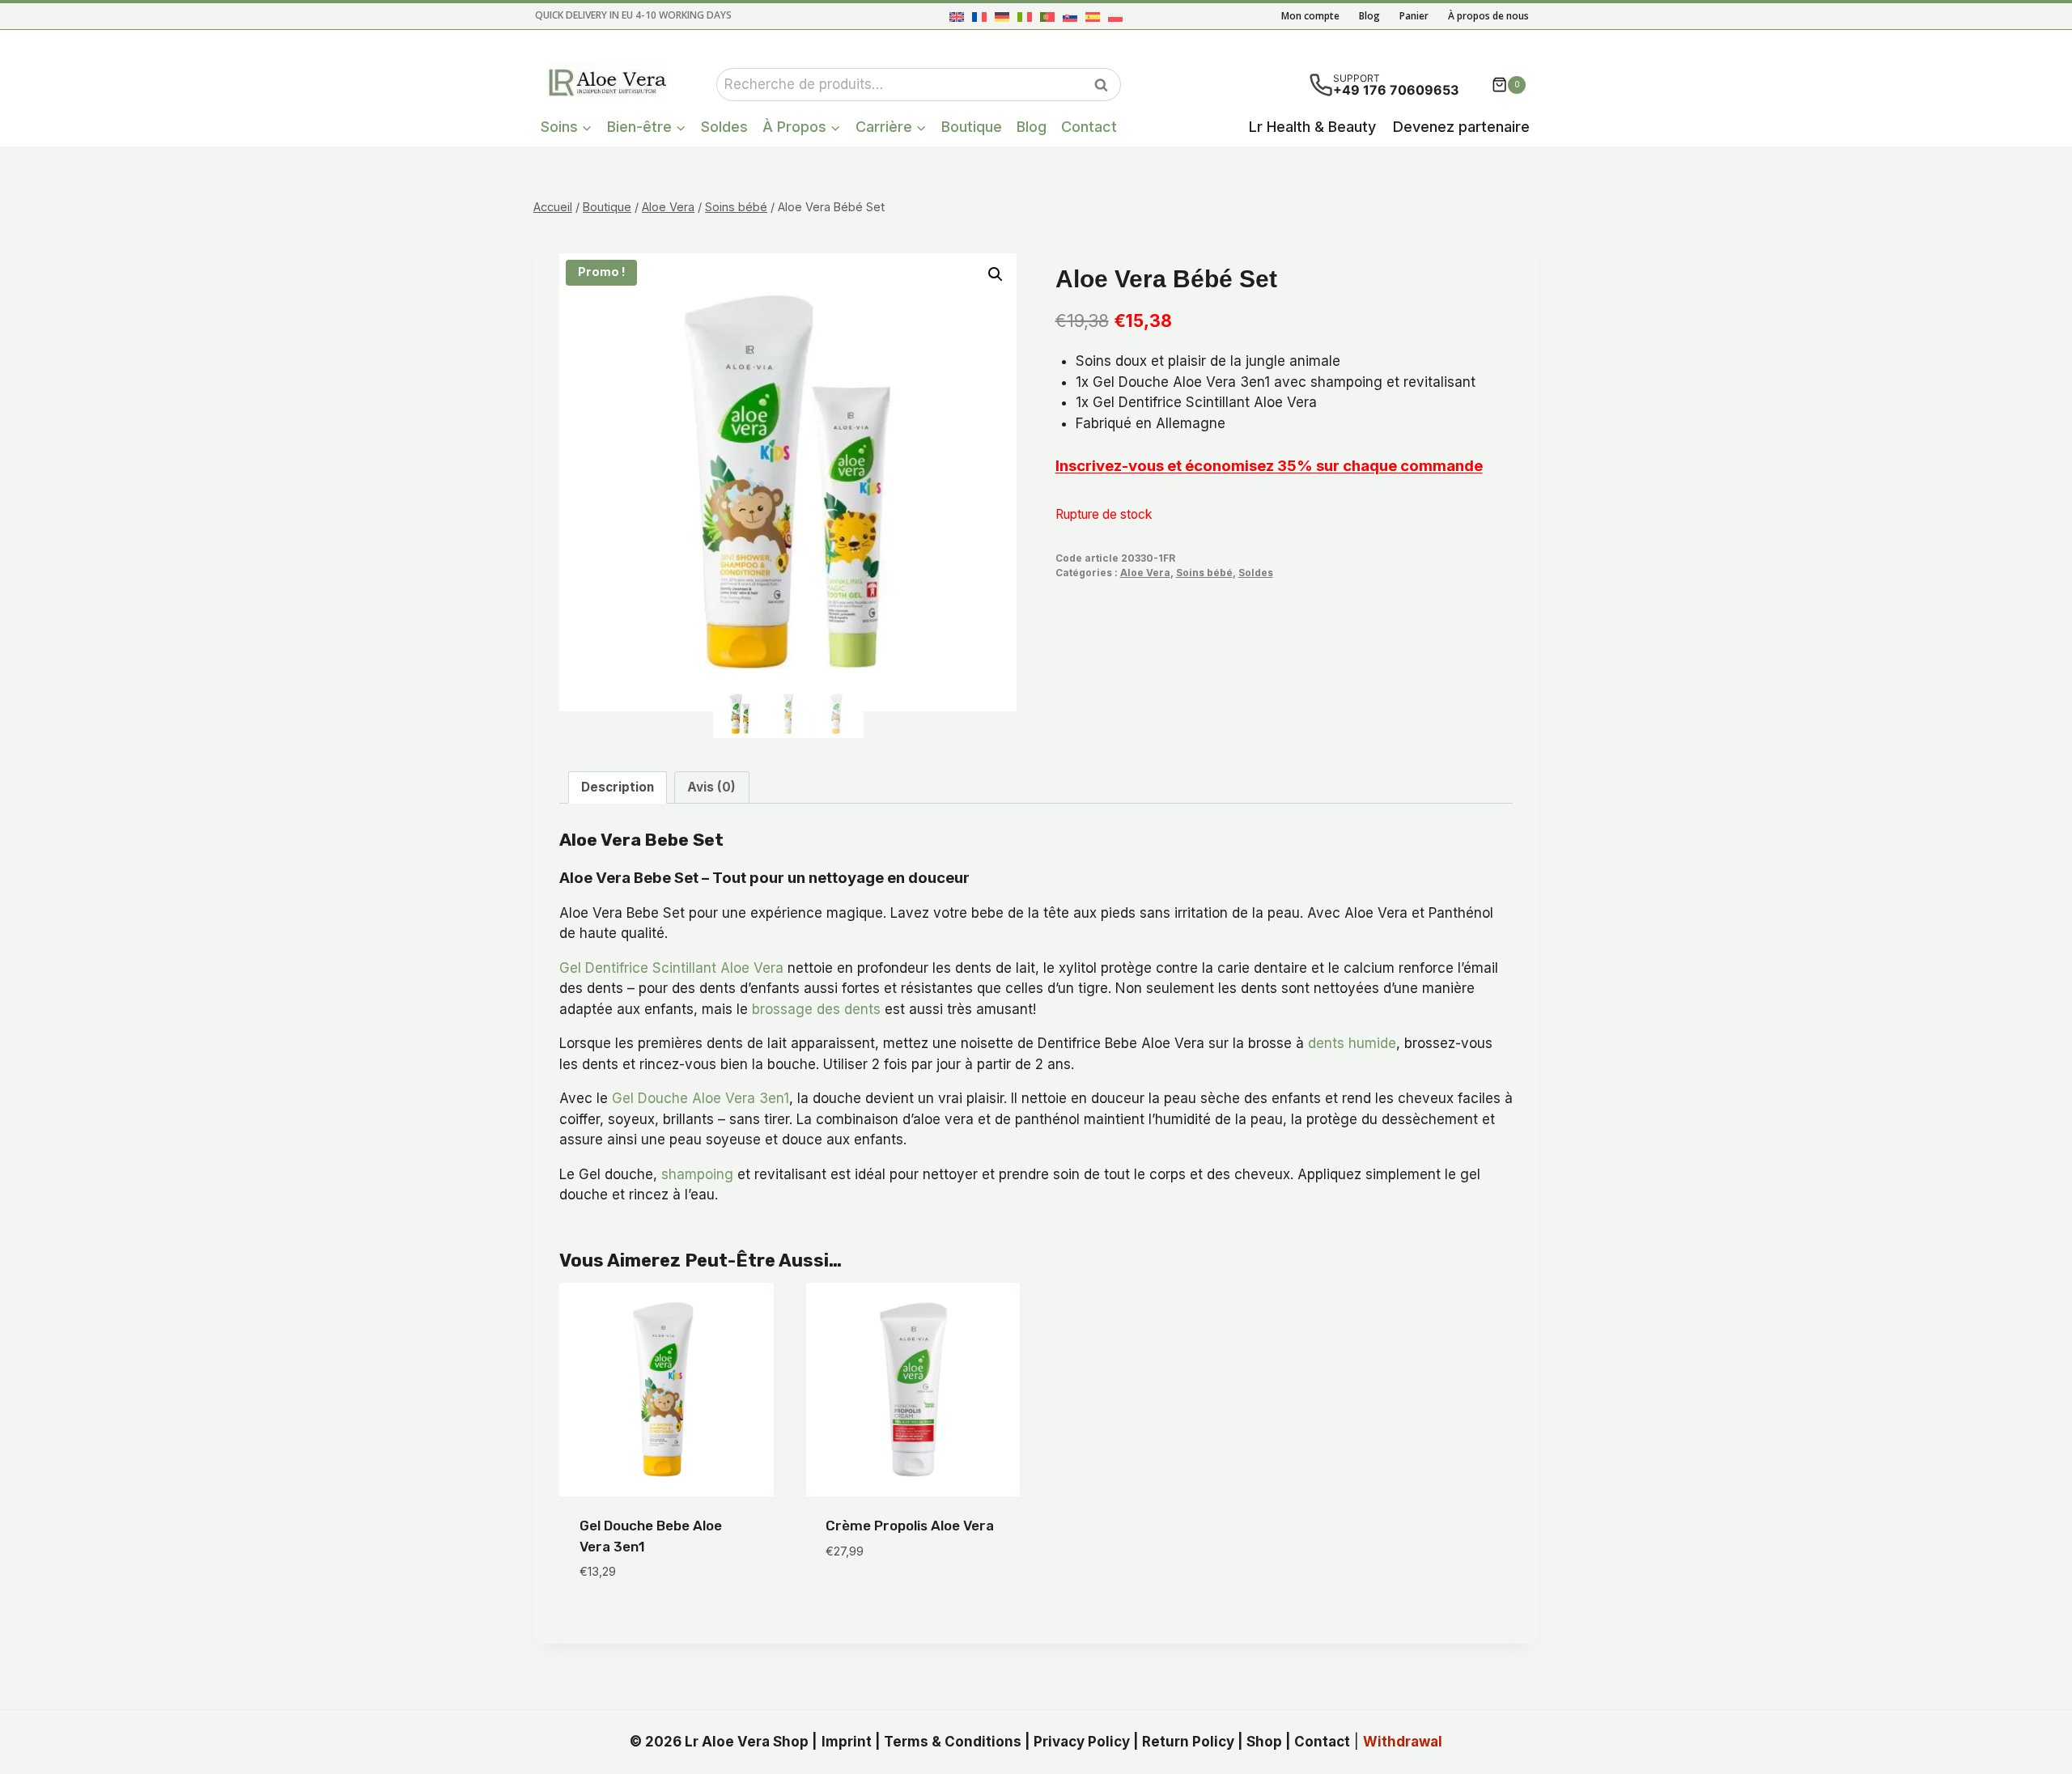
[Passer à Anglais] (957, 17)
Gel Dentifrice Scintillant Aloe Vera (671, 968)
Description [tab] (618, 787)
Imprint (847, 1742)
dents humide (1352, 1043)
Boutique (972, 127)
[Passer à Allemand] (1002, 17)
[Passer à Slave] (1070, 17)
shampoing (697, 1174)
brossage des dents (816, 1009)
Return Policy (1188, 1742)
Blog (1369, 16)
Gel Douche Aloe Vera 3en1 (701, 1098)
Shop (1264, 1742)
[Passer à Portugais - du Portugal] (1047, 17)
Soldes (724, 127)
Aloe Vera (1145, 573)
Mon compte (1310, 16)
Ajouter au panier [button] (887, 1599)
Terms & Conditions (953, 1742)
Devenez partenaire (1461, 127)
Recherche (1106, 85)
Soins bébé (1204, 573)
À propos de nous (1488, 16)
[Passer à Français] (979, 17)
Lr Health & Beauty (1312, 127)
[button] (996, 274)
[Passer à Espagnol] (1093, 17)
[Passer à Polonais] (1115, 17)
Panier (1414, 16)
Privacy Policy (1082, 1742)
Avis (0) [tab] (711, 787)
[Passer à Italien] (1025, 17)
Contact (1089, 127)
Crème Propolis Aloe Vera (910, 1526)
